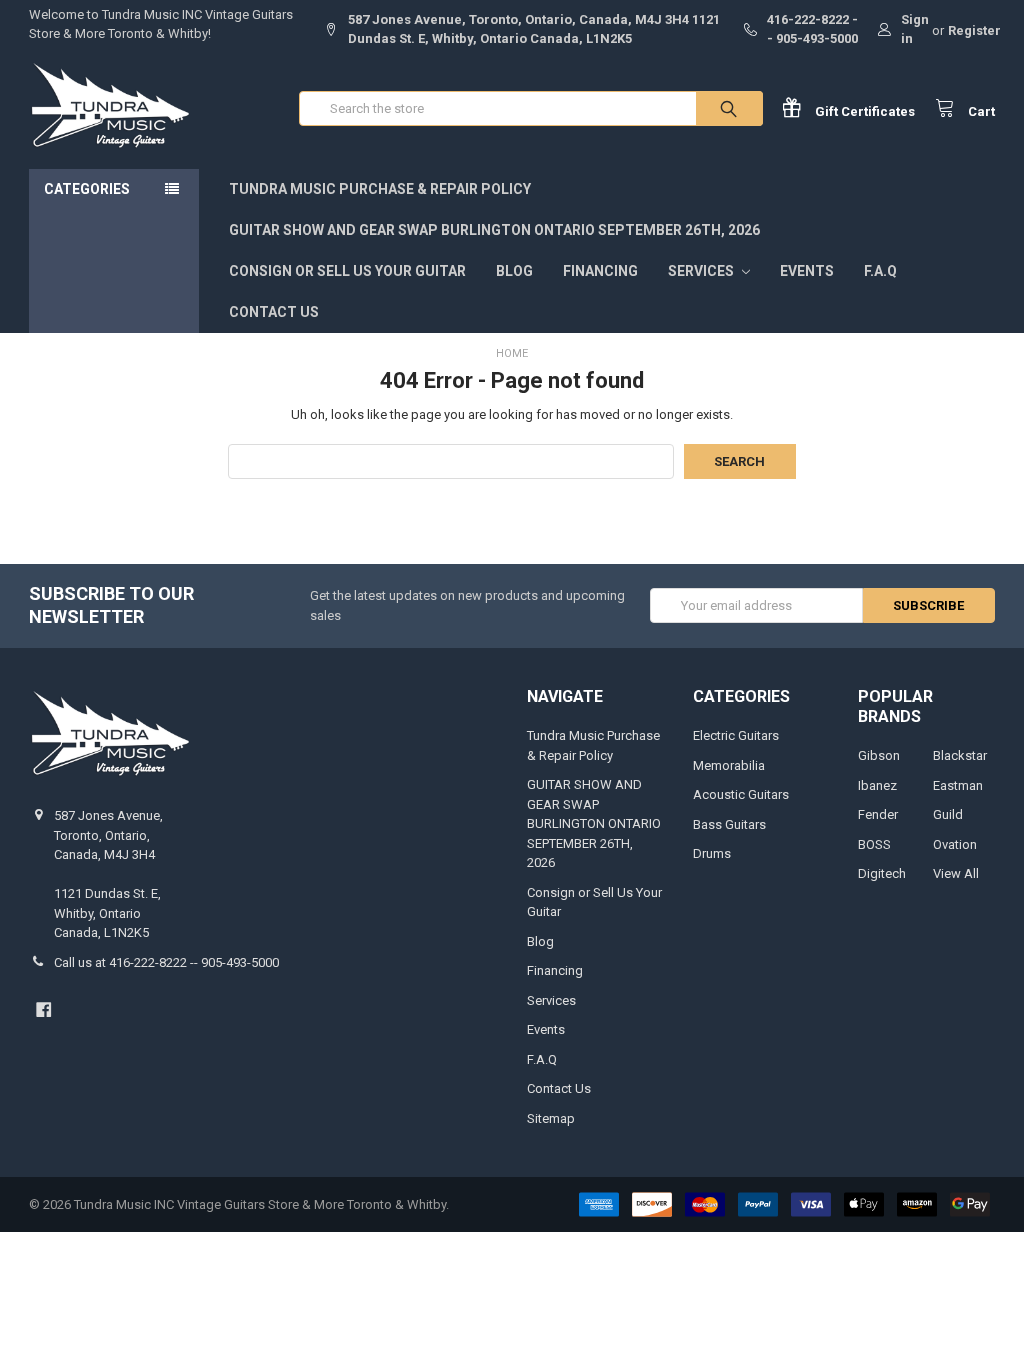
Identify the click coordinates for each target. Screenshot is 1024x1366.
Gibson (879, 755)
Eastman (958, 785)
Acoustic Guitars (741, 794)
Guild (948, 814)
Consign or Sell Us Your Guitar (347, 271)
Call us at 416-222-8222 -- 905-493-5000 (166, 962)
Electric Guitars (736, 735)
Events (807, 271)
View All (956, 873)
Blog (514, 271)
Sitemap (551, 1118)
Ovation (955, 844)
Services (702, 271)
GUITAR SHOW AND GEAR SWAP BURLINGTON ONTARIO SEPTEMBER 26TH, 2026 (494, 230)
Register (974, 30)
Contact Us (274, 312)
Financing (600, 271)
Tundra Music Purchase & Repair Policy (380, 189)
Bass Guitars (729, 824)
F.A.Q (880, 271)
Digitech (882, 873)
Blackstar (960, 755)
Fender (878, 814)
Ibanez (877, 785)
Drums (712, 853)
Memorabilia (729, 765)
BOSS (874, 844)
